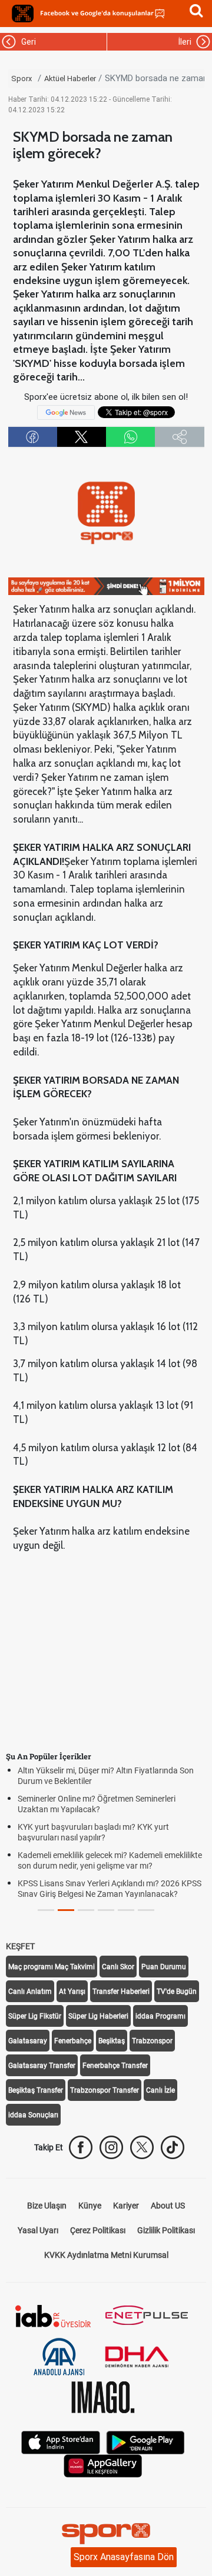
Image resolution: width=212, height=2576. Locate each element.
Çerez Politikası (98, 2230)
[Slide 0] (46, 1910)
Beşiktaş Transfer (36, 2090)
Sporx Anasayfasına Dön (124, 2557)
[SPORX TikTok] (173, 2147)
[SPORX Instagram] (111, 2147)
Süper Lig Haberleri (98, 2016)
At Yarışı (72, 1992)
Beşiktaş (112, 2041)
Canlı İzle (160, 2090)
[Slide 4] (126, 1910)
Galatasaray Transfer (42, 2066)
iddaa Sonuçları (33, 2115)
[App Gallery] (103, 2465)
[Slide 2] (86, 1910)
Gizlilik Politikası (166, 2230)
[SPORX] (106, 2534)
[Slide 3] (106, 1910)
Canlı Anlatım (30, 1992)
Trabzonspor (152, 2041)
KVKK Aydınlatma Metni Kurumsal (106, 2255)
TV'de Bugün (177, 1992)
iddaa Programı (160, 2016)
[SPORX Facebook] (81, 2147)
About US (168, 2206)
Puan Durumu (164, 1967)
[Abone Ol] (66, 412)
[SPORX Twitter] (142, 2147)
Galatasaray (28, 2041)
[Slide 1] (66, 1910)
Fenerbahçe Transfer (115, 2066)
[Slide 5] (146, 1910)
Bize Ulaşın (47, 2206)
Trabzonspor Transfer (105, 2090)
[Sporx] (23, 14)
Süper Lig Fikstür (35, 2016)
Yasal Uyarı (38, 2230)
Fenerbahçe (73, 2041)
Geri (27, 42)
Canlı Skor (118, 1967)
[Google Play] (145, 2442)
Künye (90, 2206)
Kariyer (126, 2206)
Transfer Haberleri (121, 1992)
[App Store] (61, 2442)
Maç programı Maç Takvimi (52, 1967)
